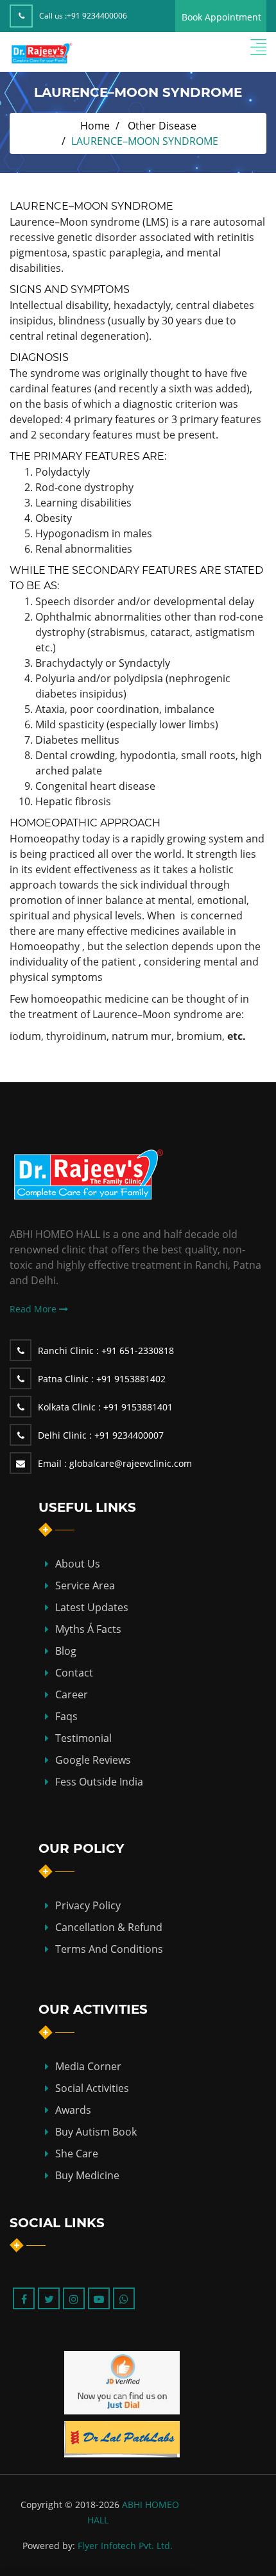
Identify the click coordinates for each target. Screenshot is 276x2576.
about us (78, 1564)
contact (74, 1673)
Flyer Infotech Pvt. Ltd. (125, 2546)
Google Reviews (93, 1760)
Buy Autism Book (96, 2132)
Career (72, 1694)
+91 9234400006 (97, 16)
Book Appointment (221, 17)
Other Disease (162, 126)
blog (66, 1651)
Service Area (85, 1585)
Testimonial (83, 1738)
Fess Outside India (99, 1782)
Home (95, 126)
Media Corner (88, 2066)
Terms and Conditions (109, 1949)
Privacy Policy (88, 1905)
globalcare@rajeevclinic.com (115, 1463)
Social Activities (92, 2088)
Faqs (66, 1716)
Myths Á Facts (88, 1629)
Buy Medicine (87, 2175)
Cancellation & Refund (109, 1927)
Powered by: (49, 2546)
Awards (73, 2110)
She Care (77, 2154)
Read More (34, 1309)
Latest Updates (92, 1607)
